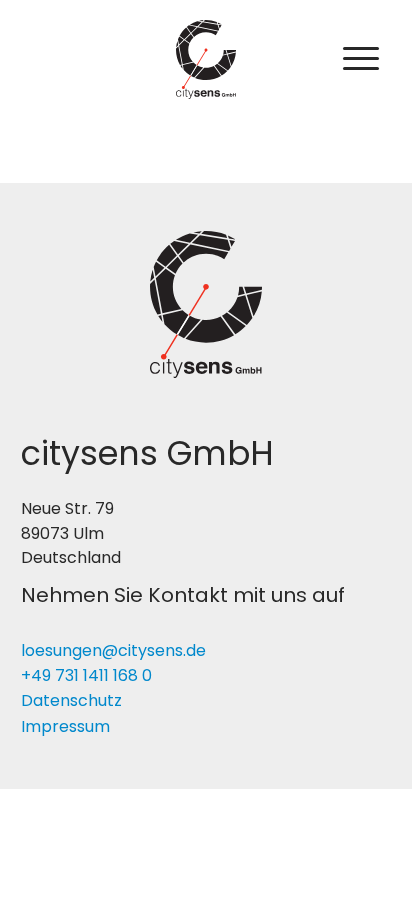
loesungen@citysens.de (113, 650)
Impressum (65, 726)
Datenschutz (71, 700)
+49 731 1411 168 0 (86, 675)
